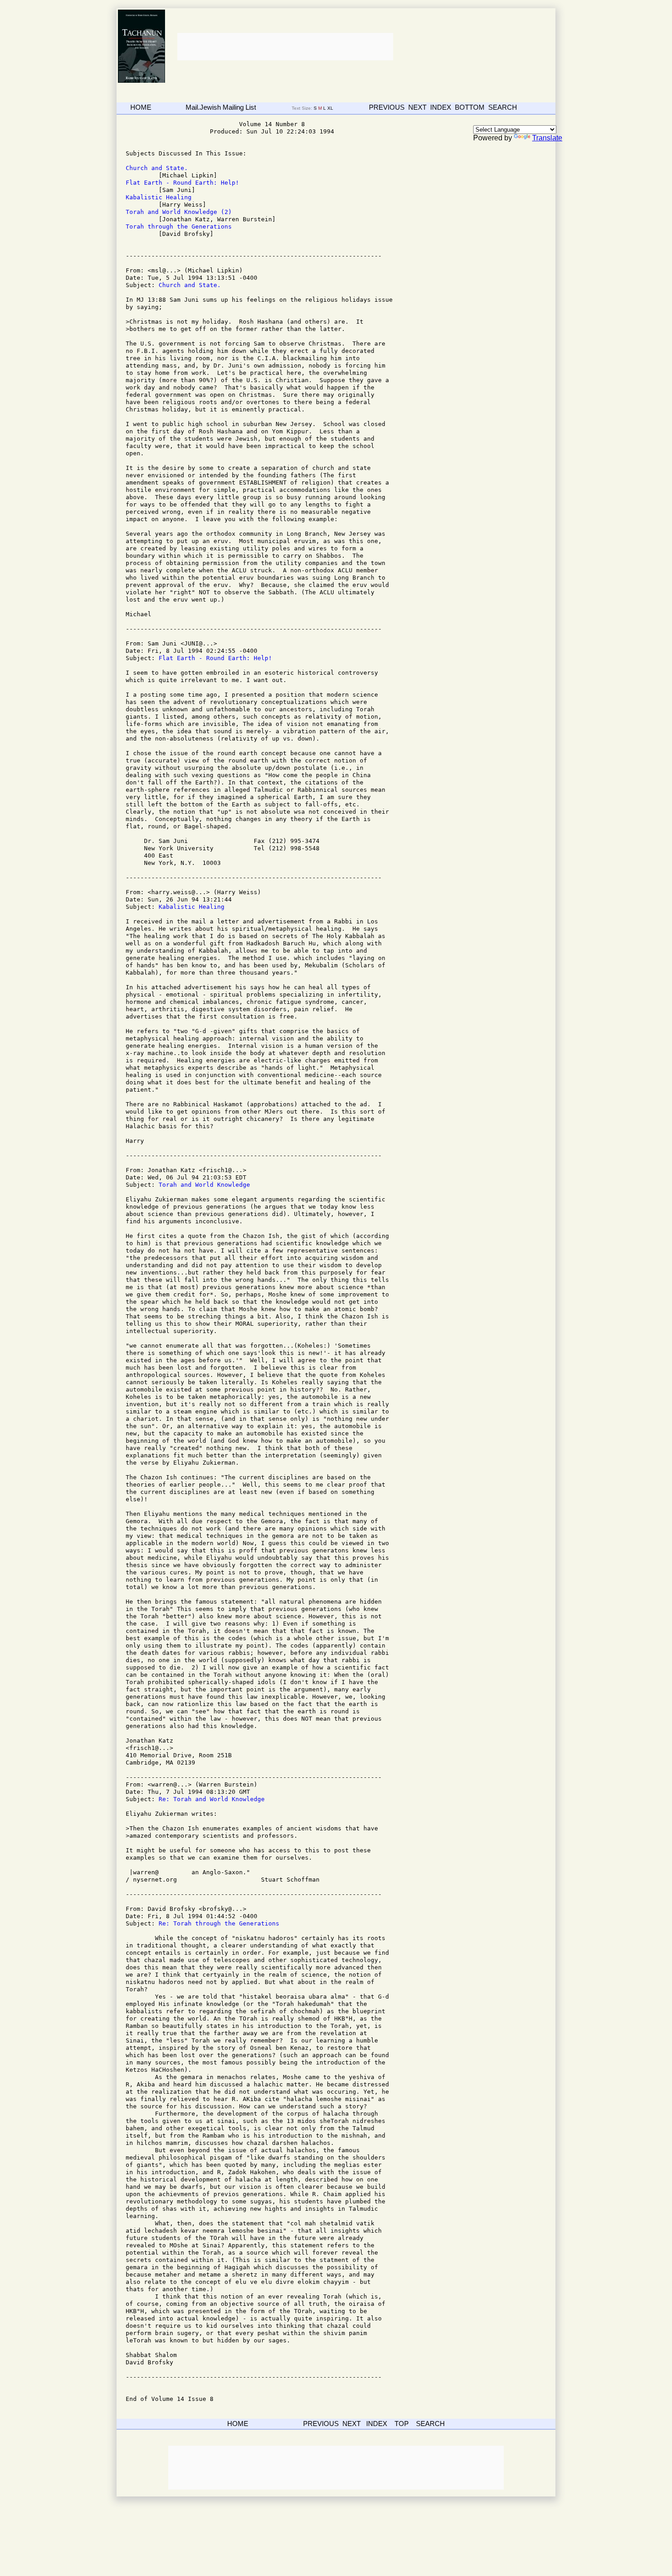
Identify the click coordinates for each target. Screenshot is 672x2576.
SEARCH (503, 107)
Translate (547, 138)
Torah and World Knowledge (204, 1185)
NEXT (417, 107)
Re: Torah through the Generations (219, 1923)
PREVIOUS (387, 107)
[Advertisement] (284, 47)
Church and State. (157, 168)
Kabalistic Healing (159, 197)
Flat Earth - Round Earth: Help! (182, 183)
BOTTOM (470, 107)
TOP (402, 2424)
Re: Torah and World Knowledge (212, 1799)
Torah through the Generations (179, 227)
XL (331, 108)
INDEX (441, 107)
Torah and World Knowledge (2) (179, 212)
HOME (141, 107)
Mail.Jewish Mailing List (221, 107)
